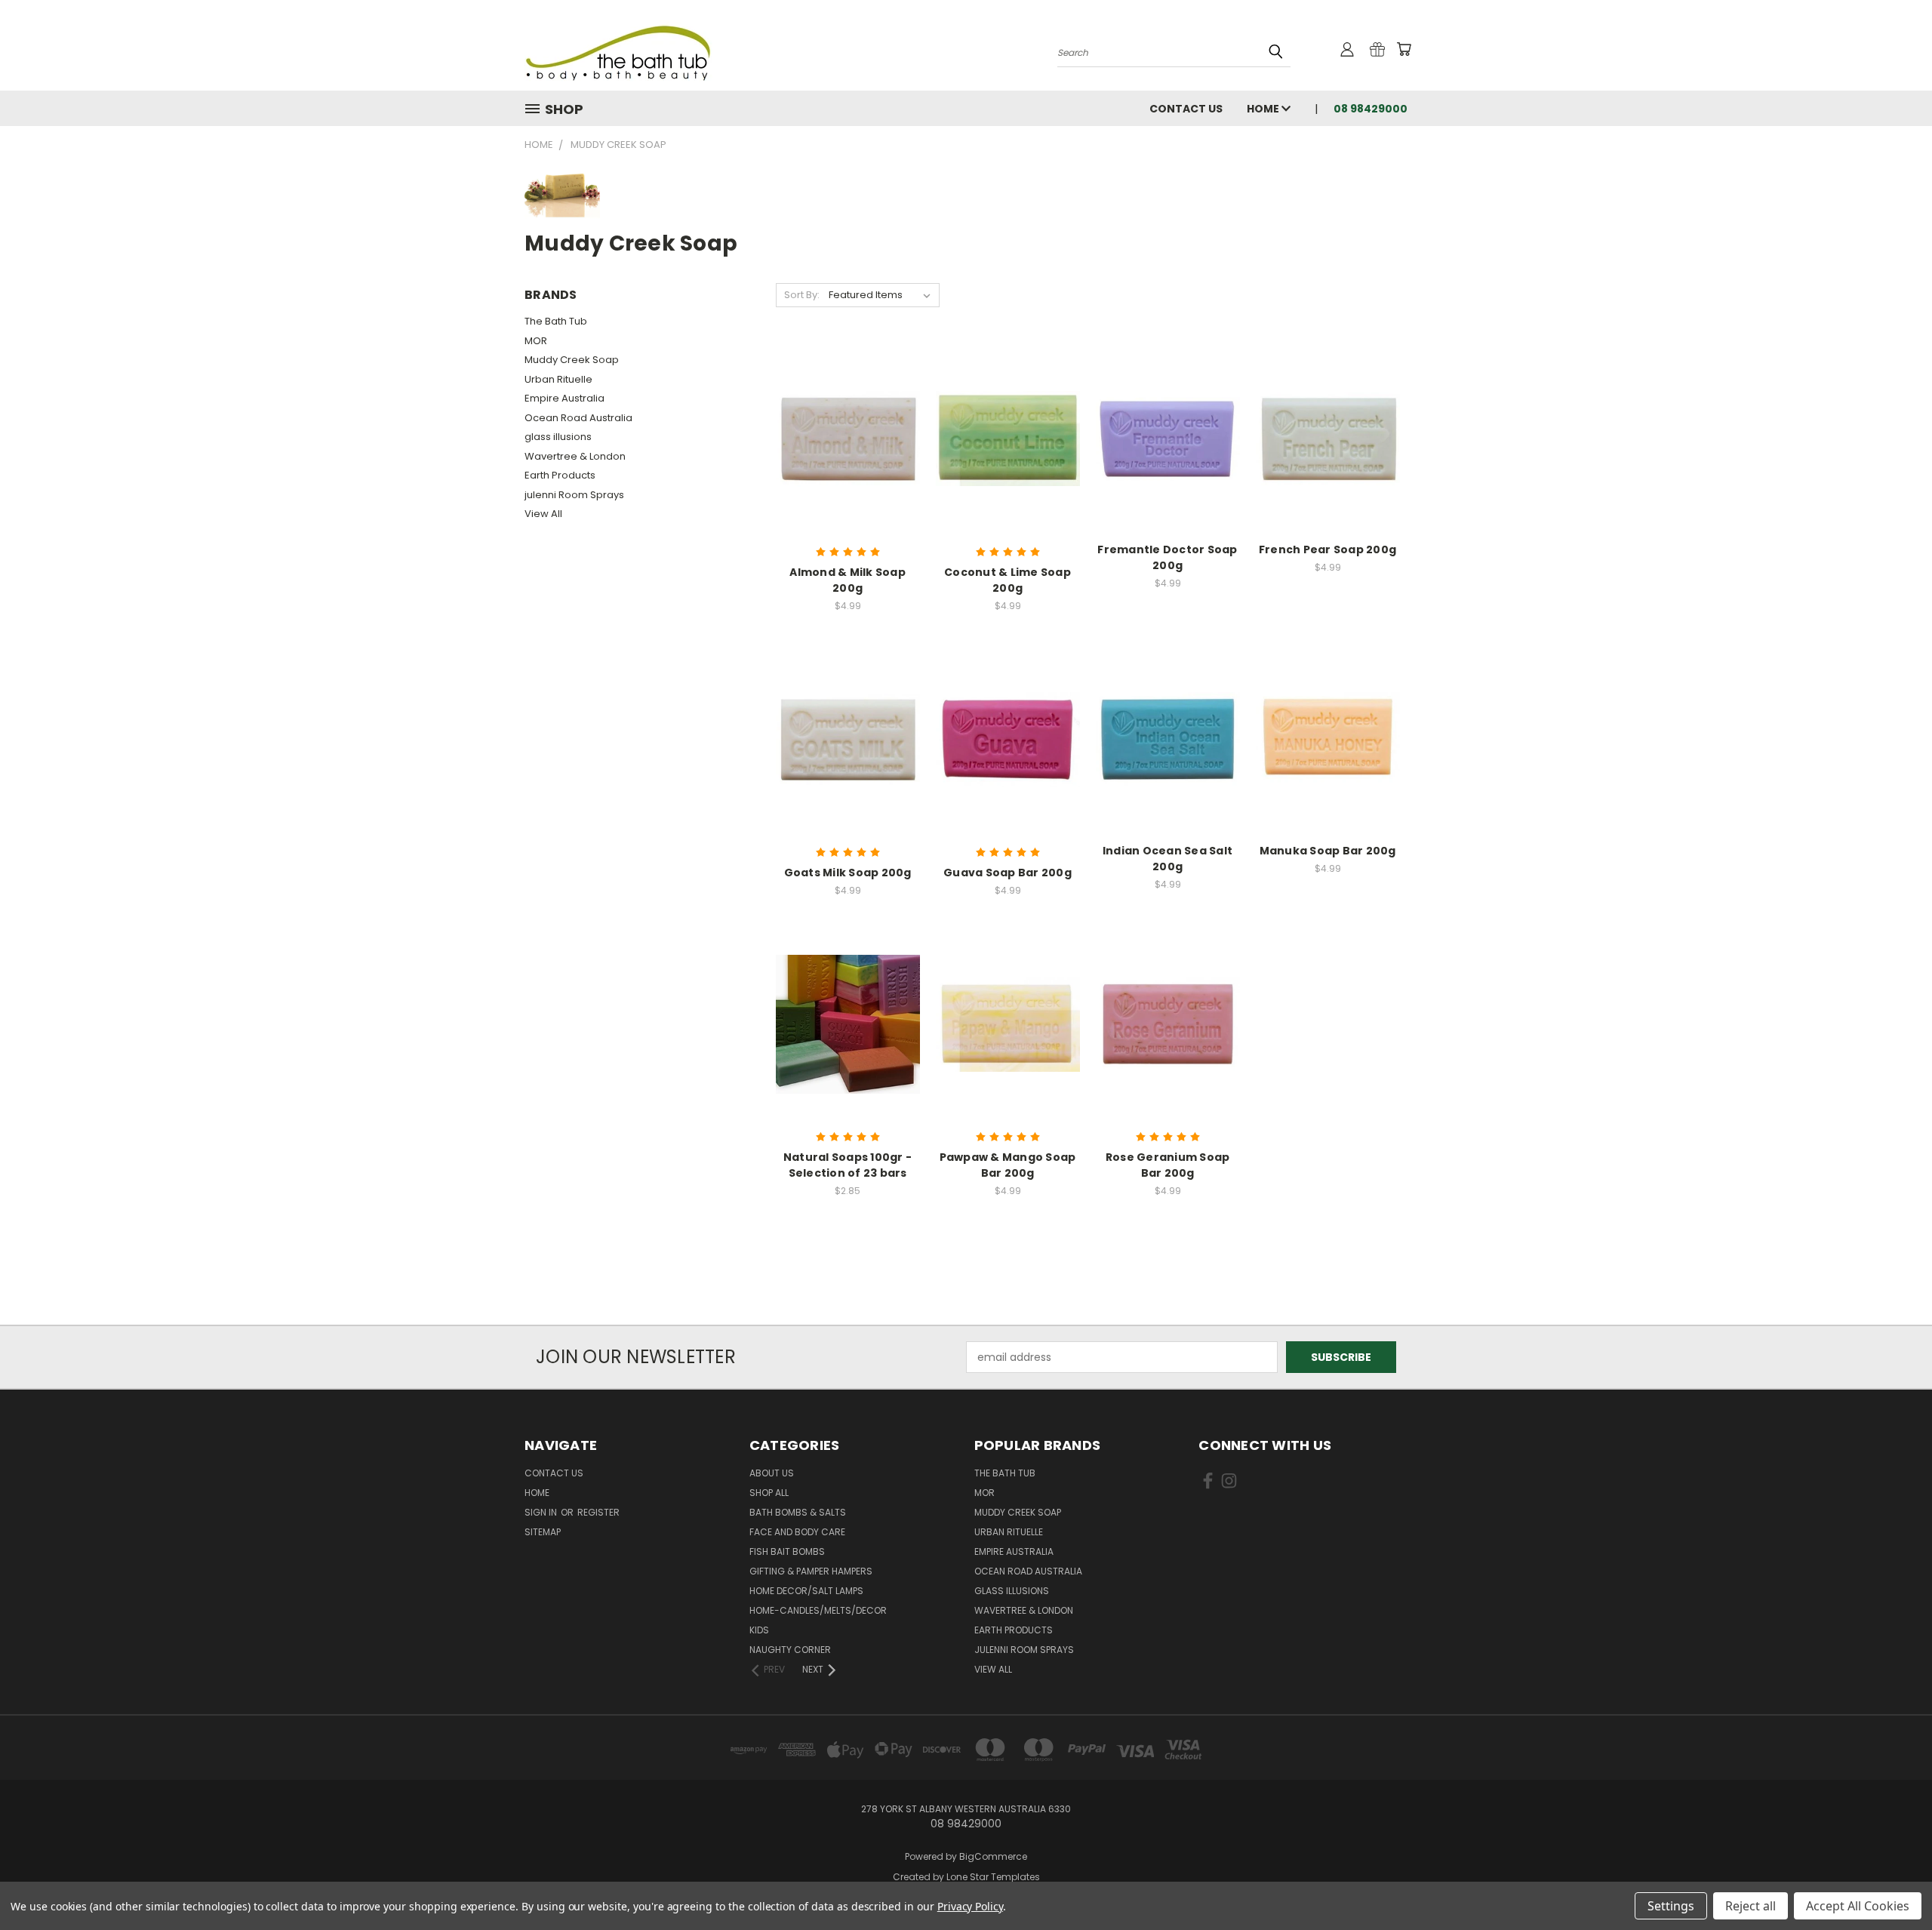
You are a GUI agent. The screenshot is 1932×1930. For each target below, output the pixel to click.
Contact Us (1186, 109)
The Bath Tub (556, 321)
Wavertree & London (575, 456)
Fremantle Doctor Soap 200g (1167, 557)
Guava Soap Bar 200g (1008, 873)
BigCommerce (993, 1856)
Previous (1892, 1883)
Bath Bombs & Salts (798, 1512)
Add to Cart (848, 450)
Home (1264, 109)
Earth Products (560, 475)
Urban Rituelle (558, 379)
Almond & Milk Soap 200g (848, 580)
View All (543, 514)
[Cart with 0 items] (1404, 49)
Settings (1671, 1906)
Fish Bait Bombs (787, 1551)
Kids (759, 1630)
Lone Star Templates (993, 1877)
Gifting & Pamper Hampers (811, 1571)
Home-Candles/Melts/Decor (818, 1610)
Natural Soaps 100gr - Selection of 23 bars (848, 1165)
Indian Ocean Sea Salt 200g (1168, 859)
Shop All (769, 1493)
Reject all (1750, 1906)
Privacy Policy (970, 1906)
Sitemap (543, 1532)
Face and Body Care (797, 1532)
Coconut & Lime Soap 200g (1008, 580)
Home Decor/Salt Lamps (806, 1591)
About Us (772, 1473)
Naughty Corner (790, 1650)
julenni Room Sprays (574, 495)
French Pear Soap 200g (1327, 549)
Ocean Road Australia (578, 418)
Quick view (848, 422)
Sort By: (802, 295)
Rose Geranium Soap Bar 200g (1168, 1165)
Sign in (542, 1512)
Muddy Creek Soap (572, 360)
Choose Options (848, 1036)
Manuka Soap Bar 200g (1328, 851)
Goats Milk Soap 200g (848, 873)
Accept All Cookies (1858, 1906)
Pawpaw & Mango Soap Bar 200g (1008, 1165)
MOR (536, 341)
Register (598, 1512)
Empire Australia (565, 398)
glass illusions (558, 437)
